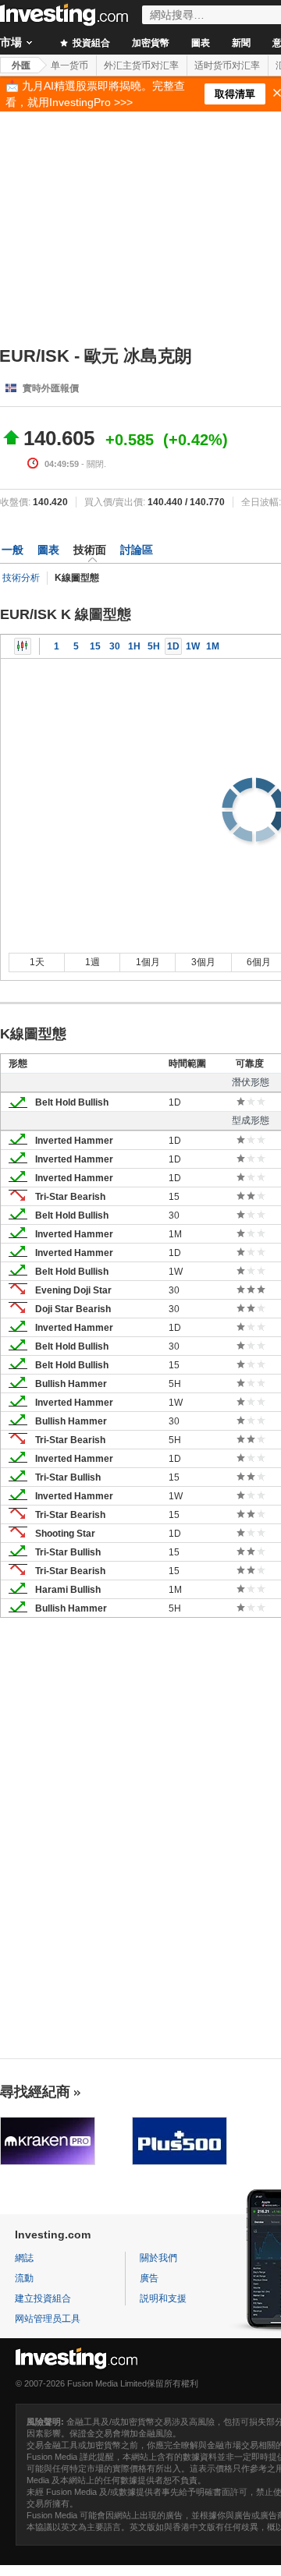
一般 (12, 550)
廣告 (149, 2278)
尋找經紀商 (35, 2092)
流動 (24, 2278)
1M (213, 646)
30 (115, 646)
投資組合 (90, 43)
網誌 (24, 2258)
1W (193, 646)
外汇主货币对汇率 (141, 65)
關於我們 (158, 2258)
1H (134, 646)
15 (95, 646)
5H (154, 646)
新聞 (241, 43)
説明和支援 (163, 2298)
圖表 (201, 43)
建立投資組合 (43, 2298)
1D (173, 646)
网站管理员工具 (48, 2319)
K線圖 (23, 646)
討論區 (137, 550)
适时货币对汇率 (227, 65)
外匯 (21, 65)
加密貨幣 (151, 43)
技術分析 (21, 578)
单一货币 (69, 65)
